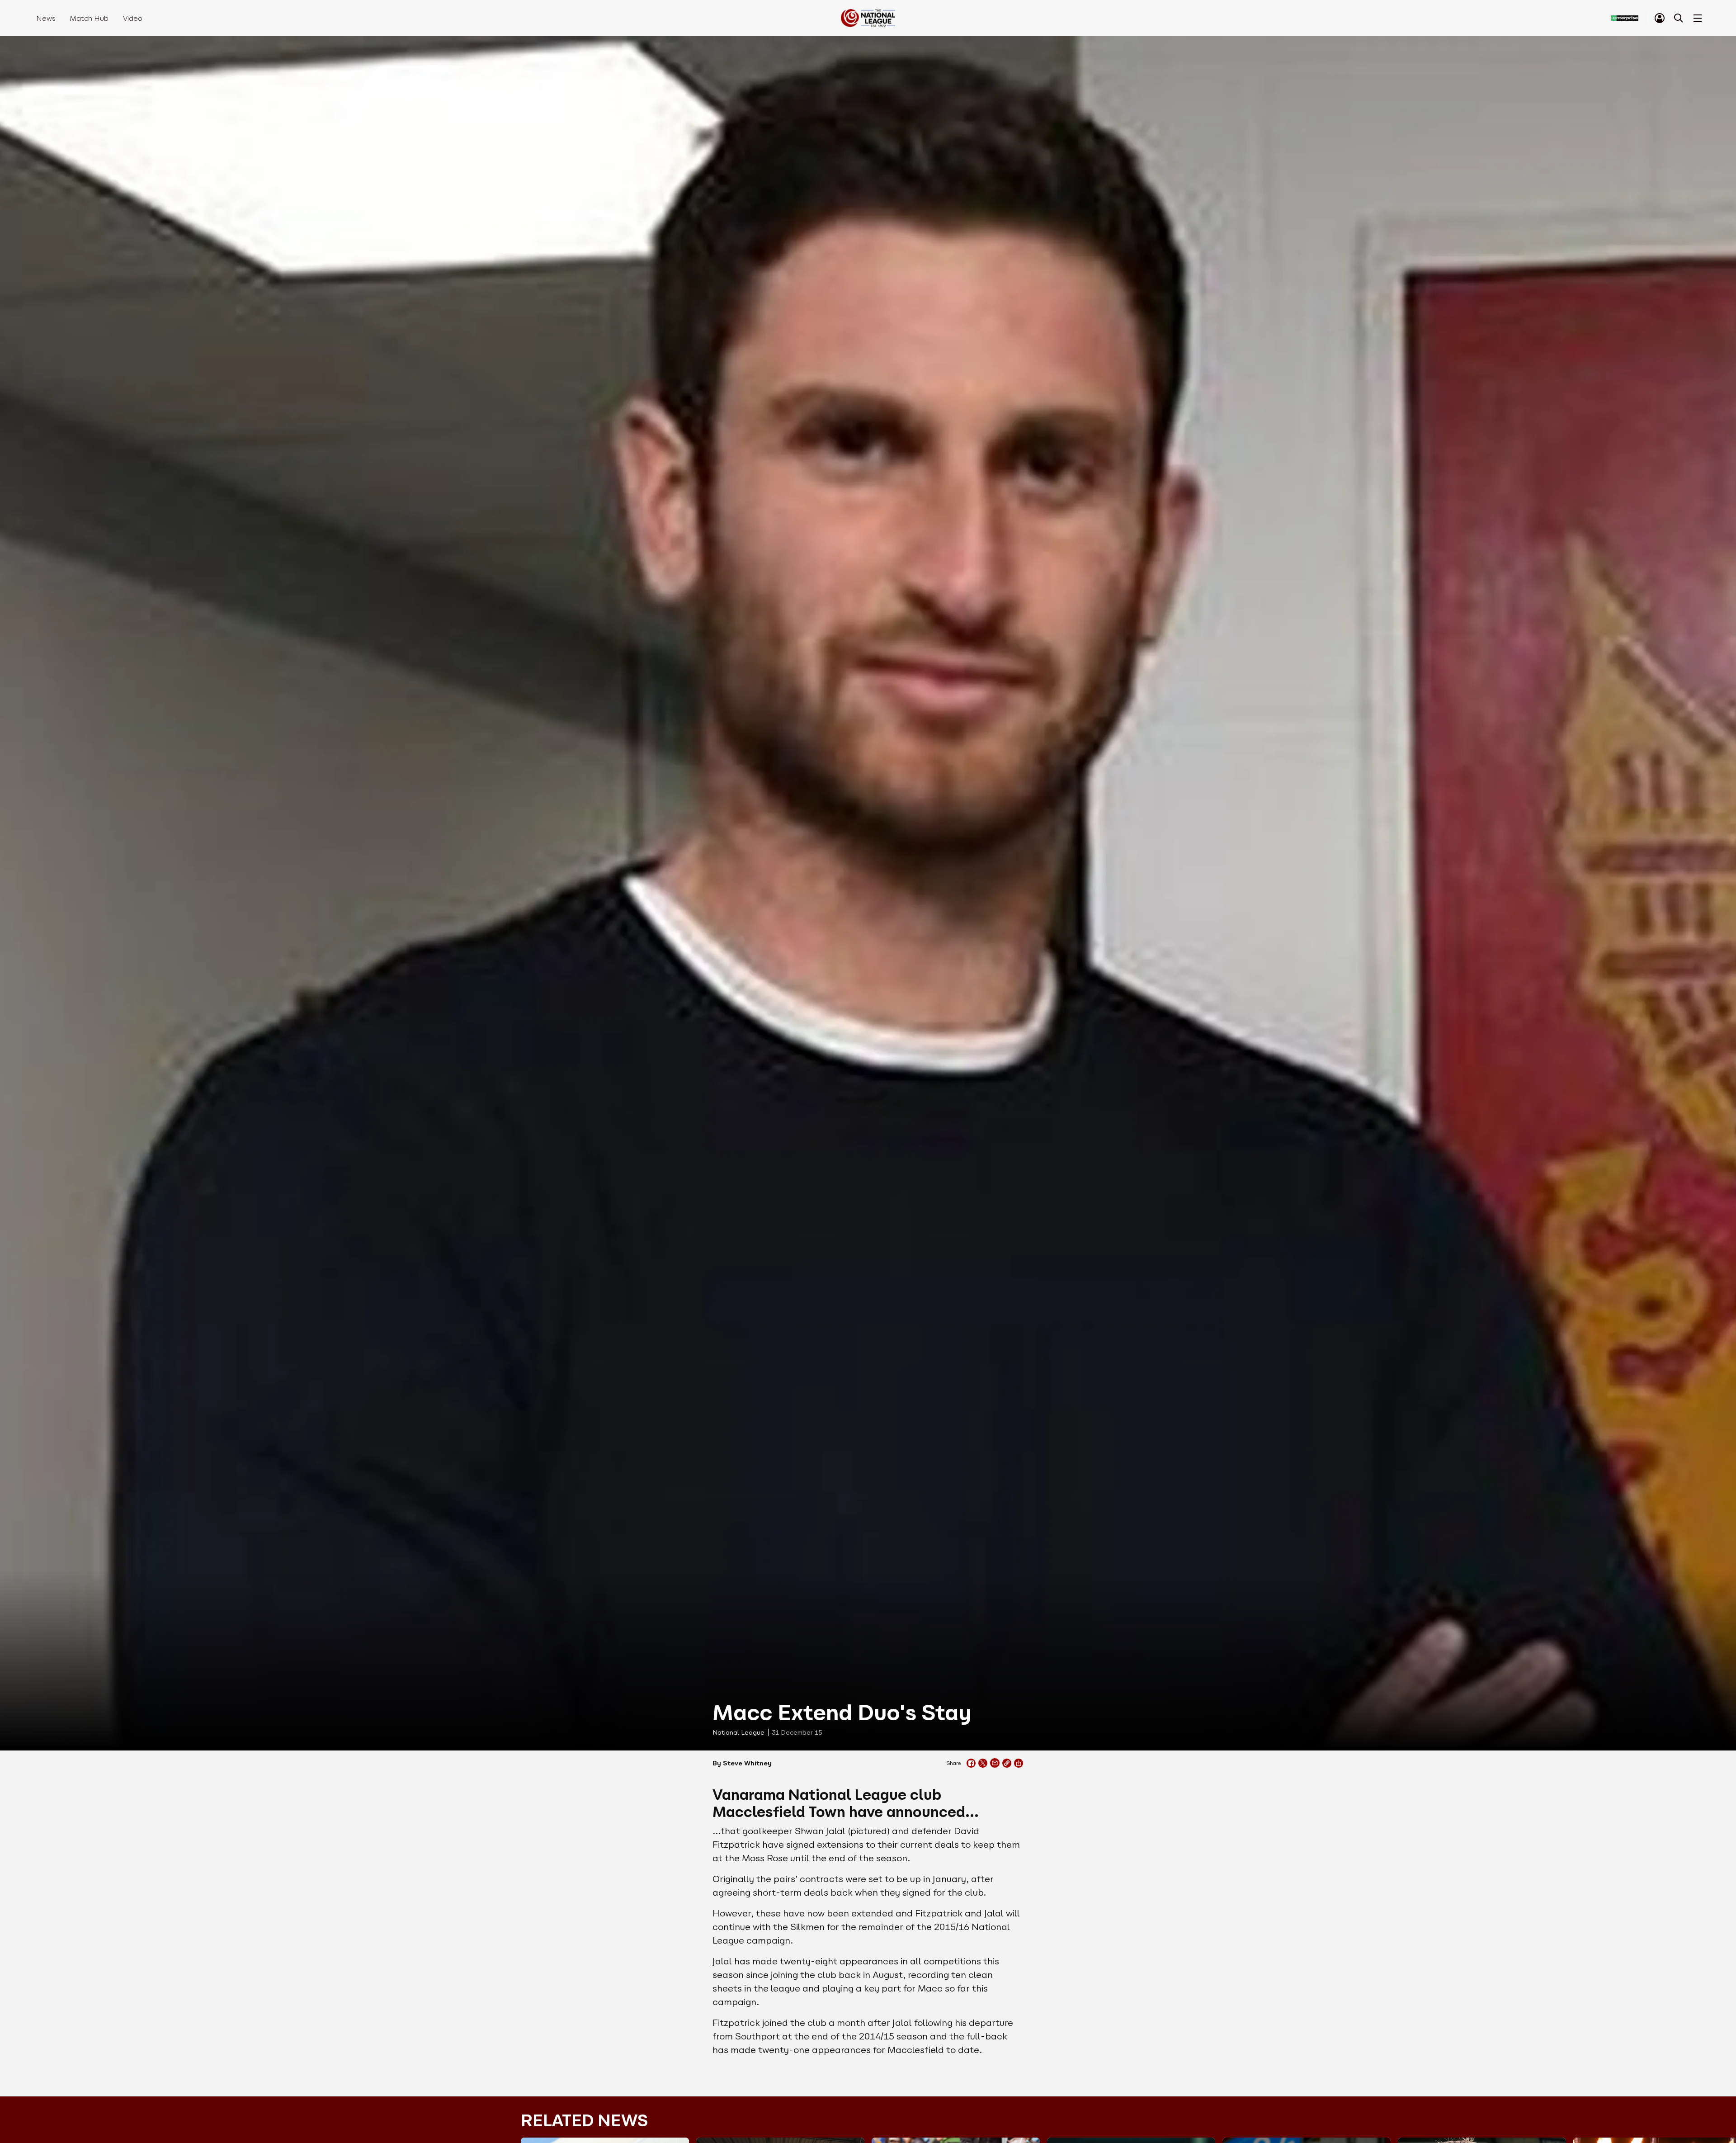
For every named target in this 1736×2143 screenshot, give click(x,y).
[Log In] (1660, 18)
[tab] (1660, 18)
